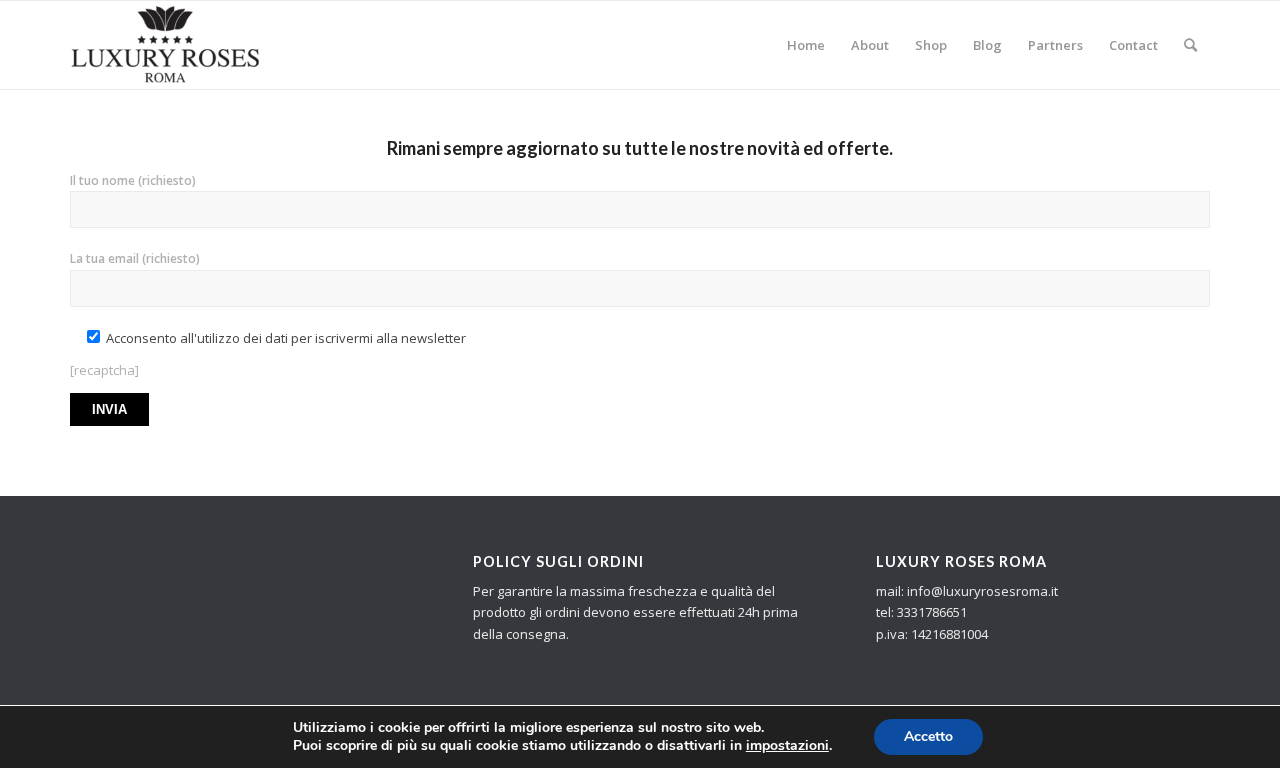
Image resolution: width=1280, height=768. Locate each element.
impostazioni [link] (787, 745)
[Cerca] (1190, 45)
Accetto (928, 736)
